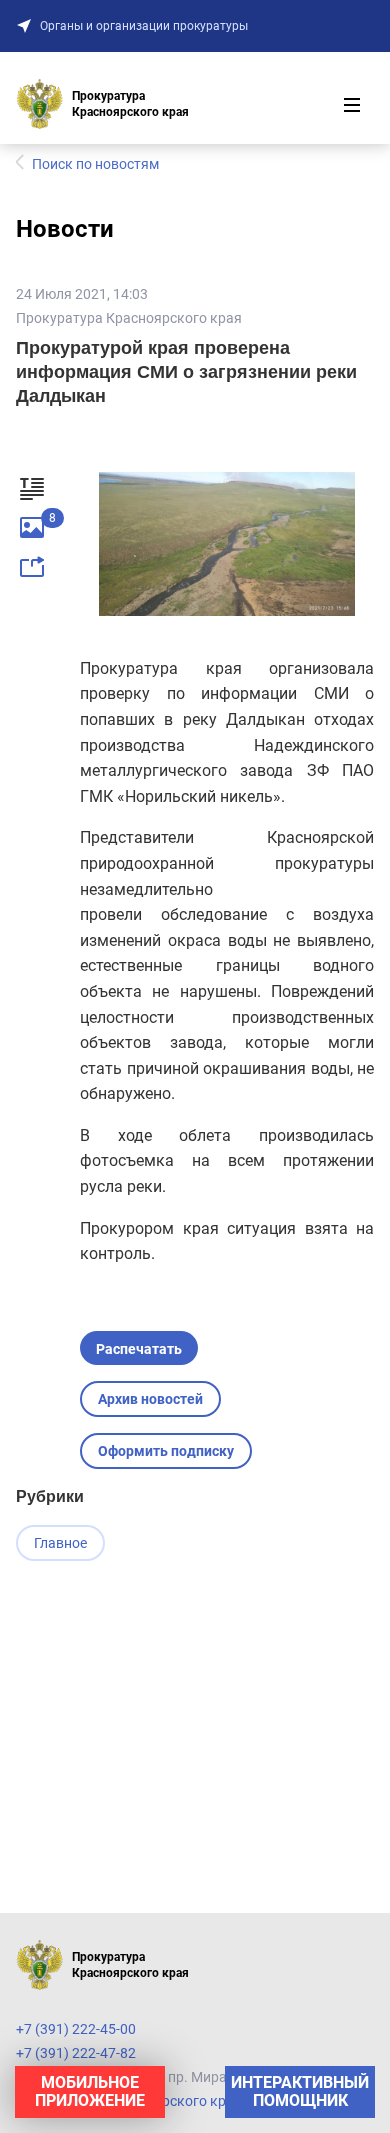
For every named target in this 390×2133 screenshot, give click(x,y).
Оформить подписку (166, 1451)
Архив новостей (150, 1399)
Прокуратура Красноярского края (129, 318)
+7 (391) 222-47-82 (76, 2053)
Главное (60, 1543)
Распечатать (139, 1349)
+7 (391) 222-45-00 (76, 2029)
